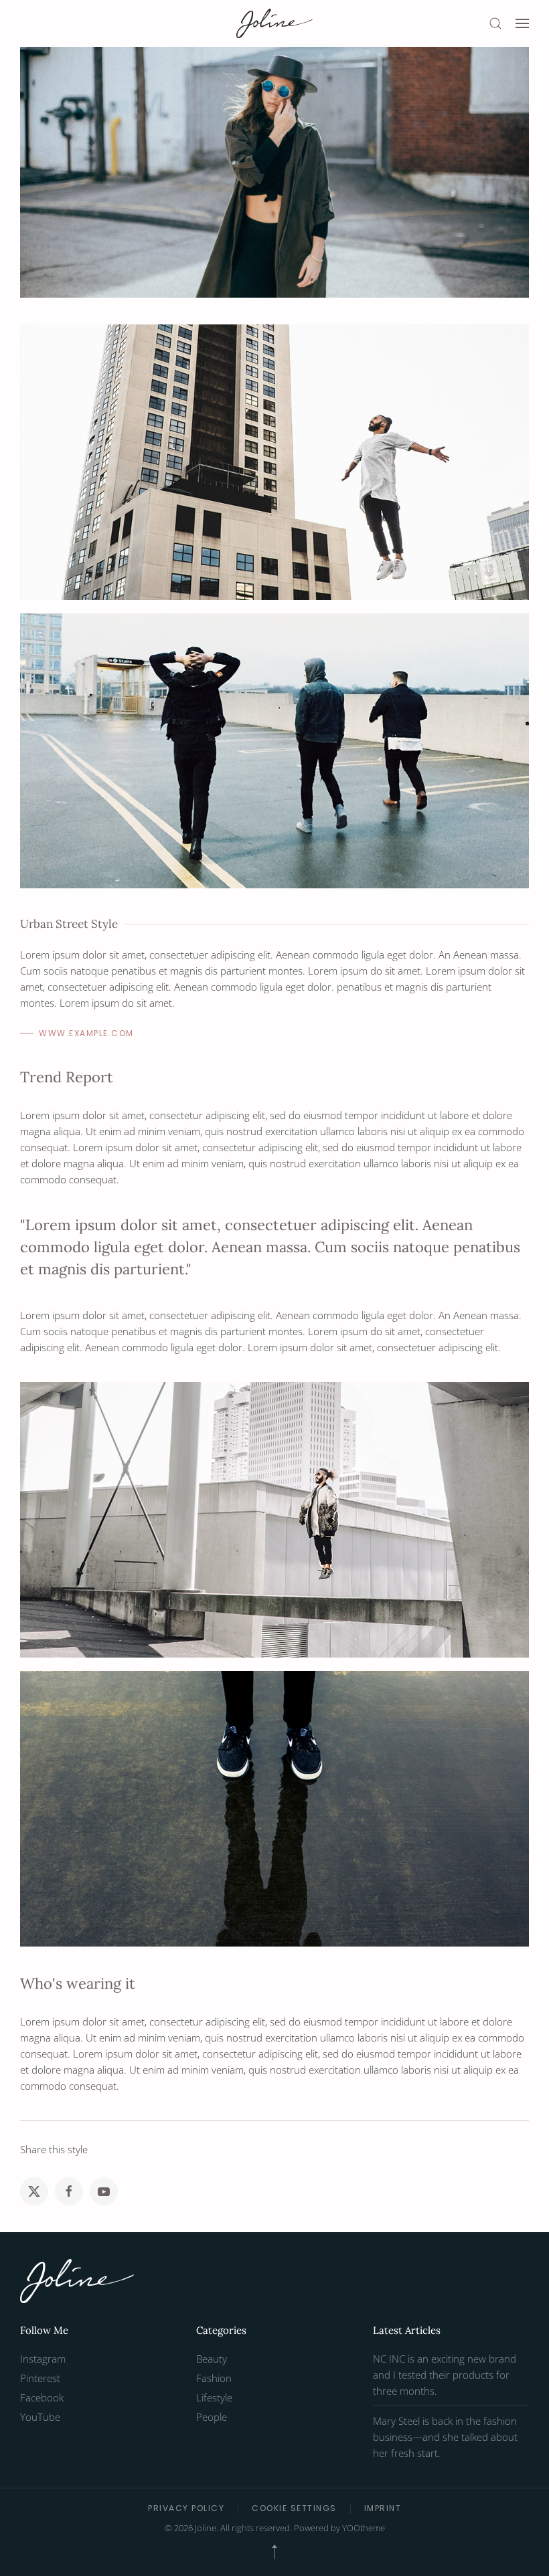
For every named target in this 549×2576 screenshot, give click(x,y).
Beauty (212, 2359)
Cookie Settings (294, 2508)
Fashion (214, 2378)
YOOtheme (364, 2528)
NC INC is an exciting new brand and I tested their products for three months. (445, 2375)
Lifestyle (214, 2397)
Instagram (43, 2359)
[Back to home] (274, 23)
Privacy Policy (186, 2508)
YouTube (40, 2417)
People (212, 2417)
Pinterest (40, 2378)
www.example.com (86, 1033)
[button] (495, 23)
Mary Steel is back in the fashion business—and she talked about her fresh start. (445, 2437)
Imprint (383, 2508)
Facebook (42, 2397)
